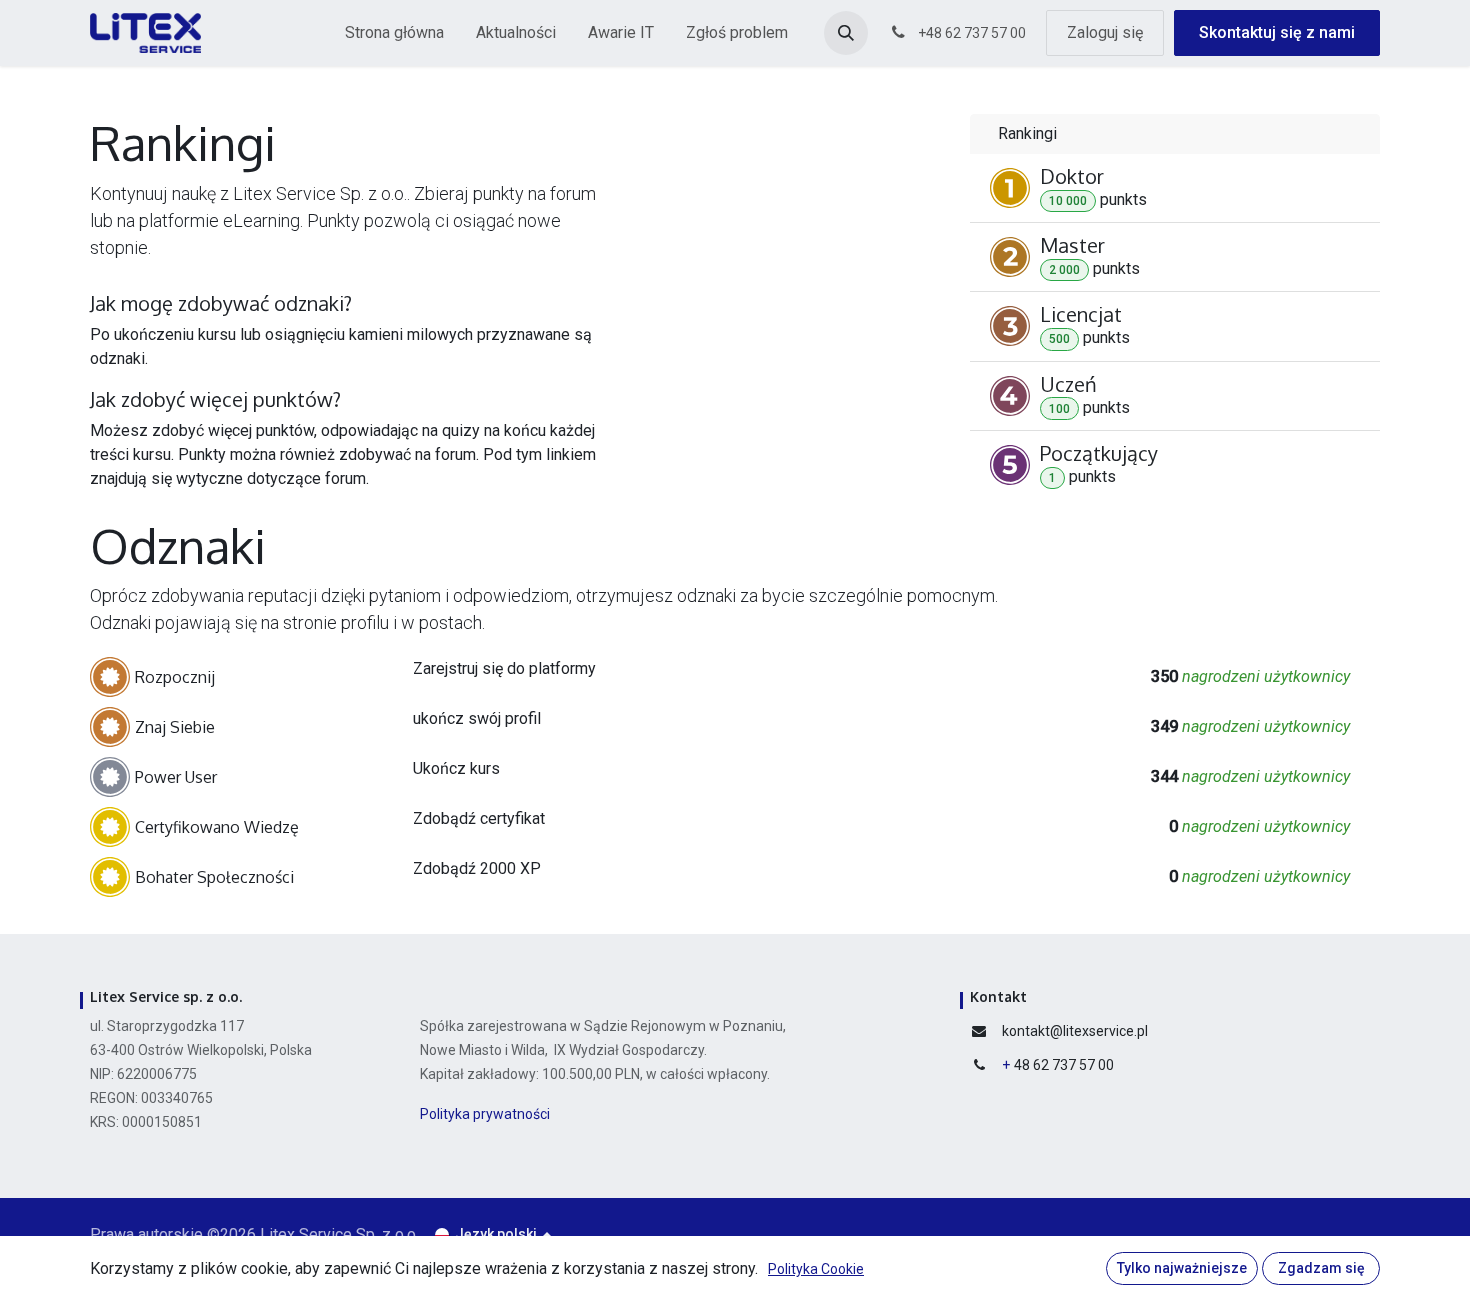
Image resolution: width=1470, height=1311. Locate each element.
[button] (846, 33)
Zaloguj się (1105, 32)
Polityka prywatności (486, 1114)
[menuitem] (394, 33)
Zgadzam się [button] (1321, 1268)
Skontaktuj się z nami (1277, 32)
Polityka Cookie (816, 1269)
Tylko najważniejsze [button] (1182, 1268)
